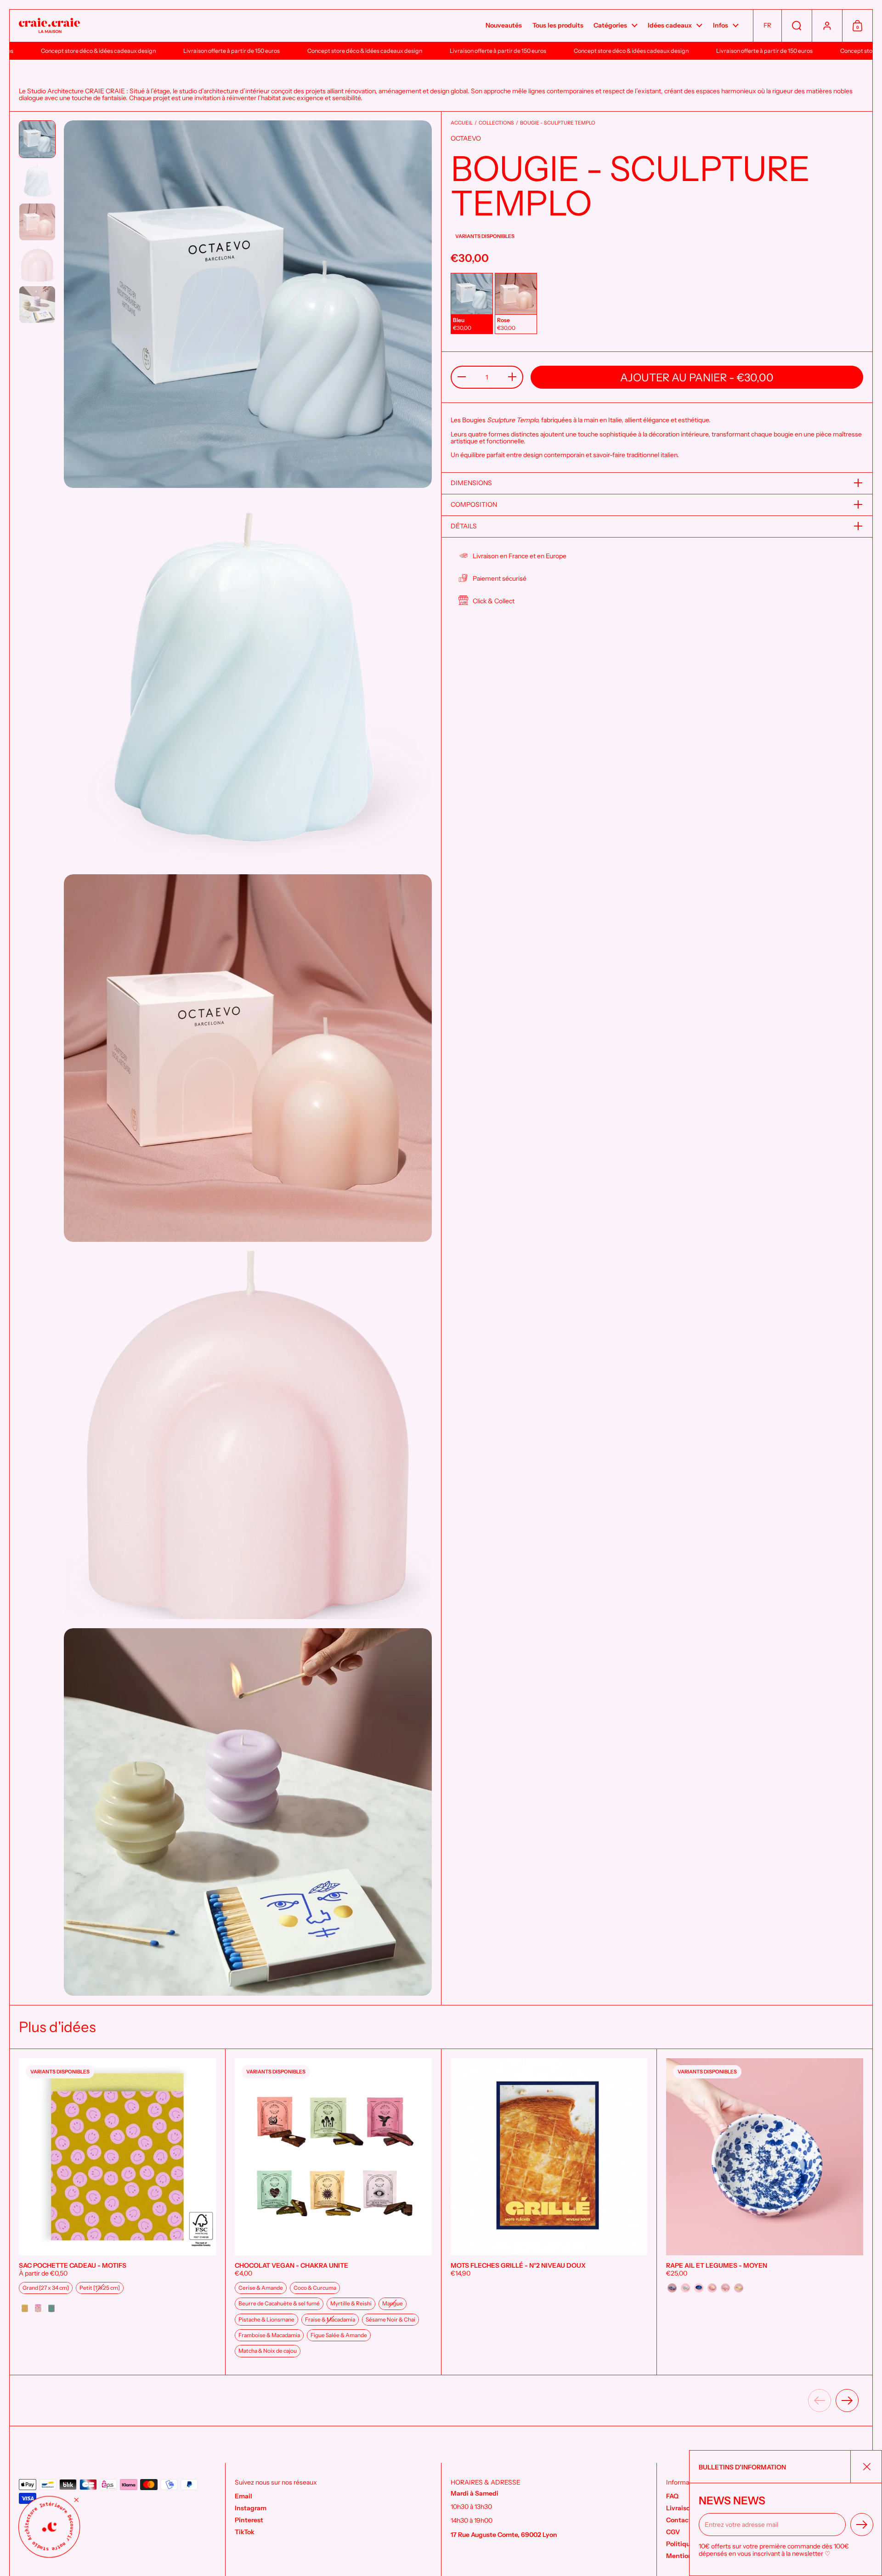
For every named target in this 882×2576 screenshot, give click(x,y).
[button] (767, 26)
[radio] (472, 303)
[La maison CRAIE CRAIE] (49, 26)
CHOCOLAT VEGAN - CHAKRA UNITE (333, 2212)
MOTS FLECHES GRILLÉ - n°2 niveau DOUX (549, 2212)
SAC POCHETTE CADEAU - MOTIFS (117, 2212)
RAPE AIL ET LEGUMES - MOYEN (765, 2212)
